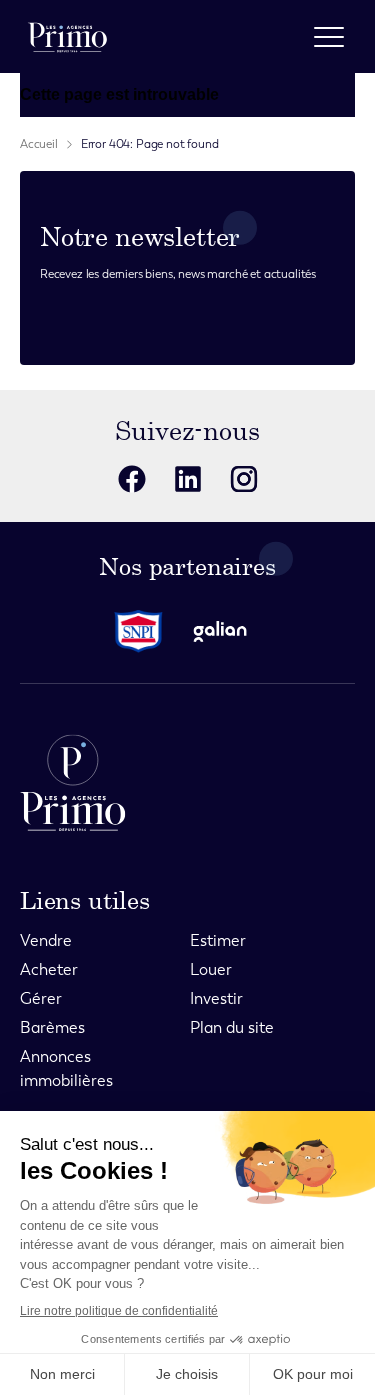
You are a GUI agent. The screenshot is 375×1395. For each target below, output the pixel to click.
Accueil (39, 144)
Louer (211, 969)
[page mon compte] (275, 36)
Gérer (41, 998)
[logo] (67, 36)
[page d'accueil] (187, 782)
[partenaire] (147, 631)
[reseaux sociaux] (132, 479)
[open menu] (329, 37)
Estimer (218, 940)
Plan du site (232, 1027)
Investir (216, 998)
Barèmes (52, 1027)
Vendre (46, 940)
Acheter (49, 969)
